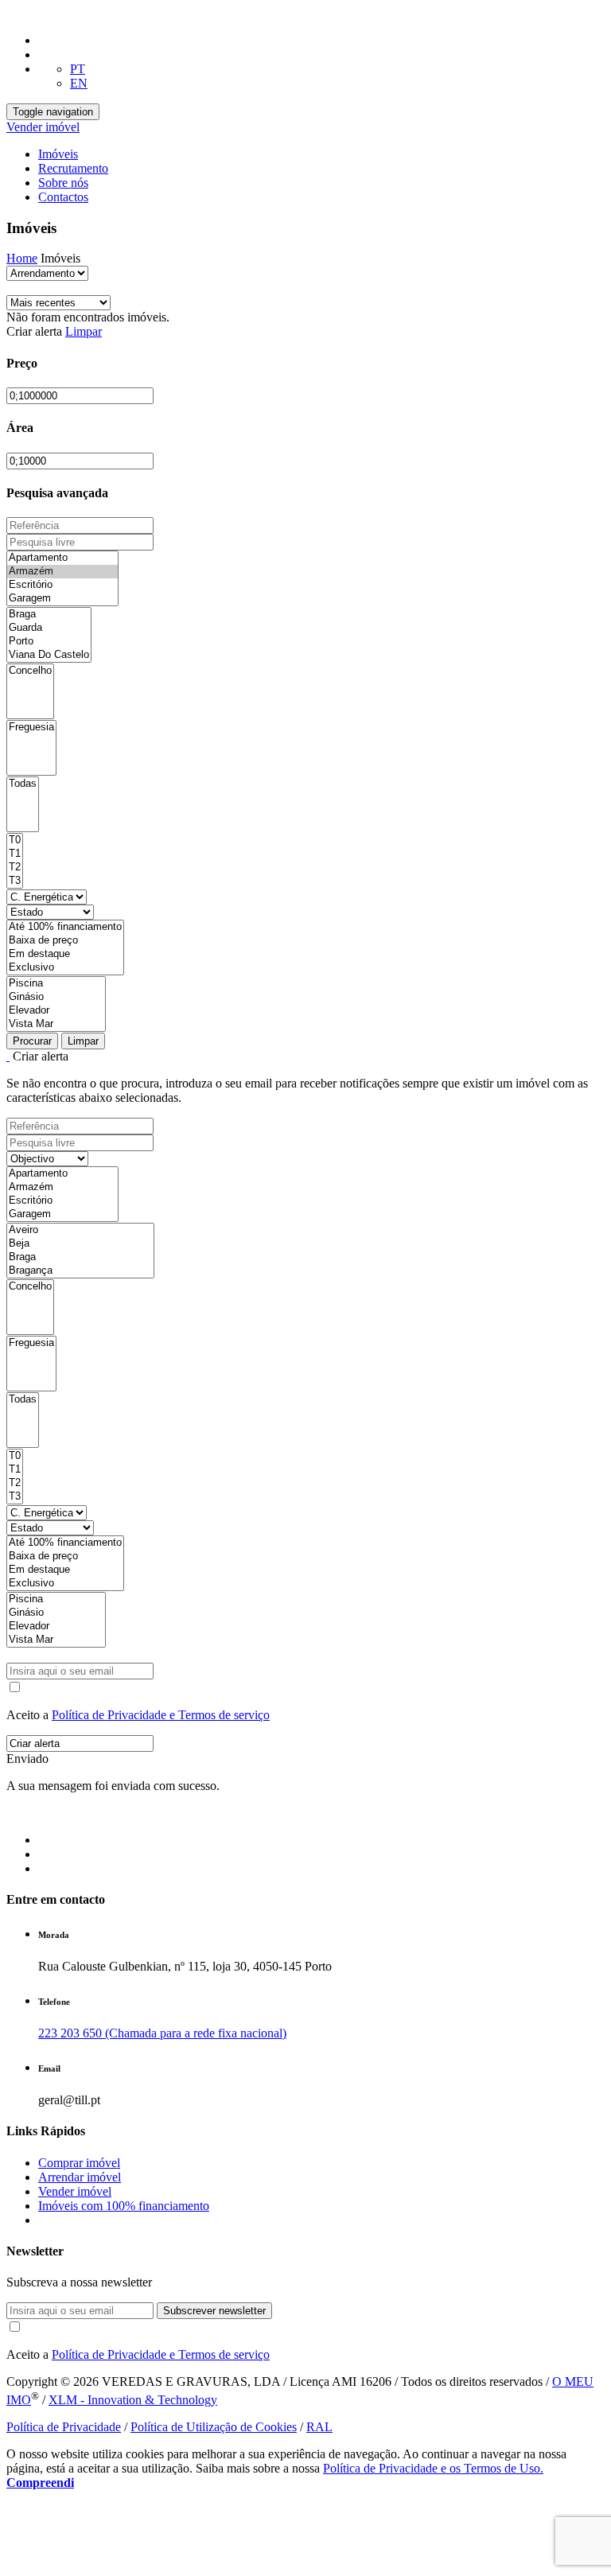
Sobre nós (63, 183)
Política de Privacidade (64, 2427)
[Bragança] (80, 1271)
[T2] (15, 868)
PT (78, 69)
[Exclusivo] (65, 968)
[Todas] (23, 784)
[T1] (15, 854)
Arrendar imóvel (80, 2177)
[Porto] (49, 642)
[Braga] (49, 615)
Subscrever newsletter (214, 2311)
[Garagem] (62, 599)
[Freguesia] (31, 728)
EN (79, 83)
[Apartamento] (62, 558)
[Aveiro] (80, 1230)
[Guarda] (49, 628)
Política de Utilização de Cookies (214, 2427)
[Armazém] (62, 572)
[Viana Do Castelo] (49, 655)
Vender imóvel (43, 127)
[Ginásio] (56, 997)
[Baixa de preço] (65, 941)
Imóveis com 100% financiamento (124, 2206)
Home (22, 258)
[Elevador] (56, 1011)
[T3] (15, 881)
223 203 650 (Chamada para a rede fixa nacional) (162, 2033)
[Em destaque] (65, 954)
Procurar (32, 1041)
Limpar (84, 331)
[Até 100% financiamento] (65, 927)
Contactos (63, 197)
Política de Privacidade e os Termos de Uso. (433, 2468)
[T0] (15, 841)
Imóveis (58, 154)
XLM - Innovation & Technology (133, 2400)
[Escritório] (62, 585)
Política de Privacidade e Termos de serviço (161, 1715)
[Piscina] (56, 984)
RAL (319, 2427)
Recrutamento (73, 168)
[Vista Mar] (56, 1024)
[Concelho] (30, 671)
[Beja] (80, 1244)
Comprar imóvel (79, 2163)
